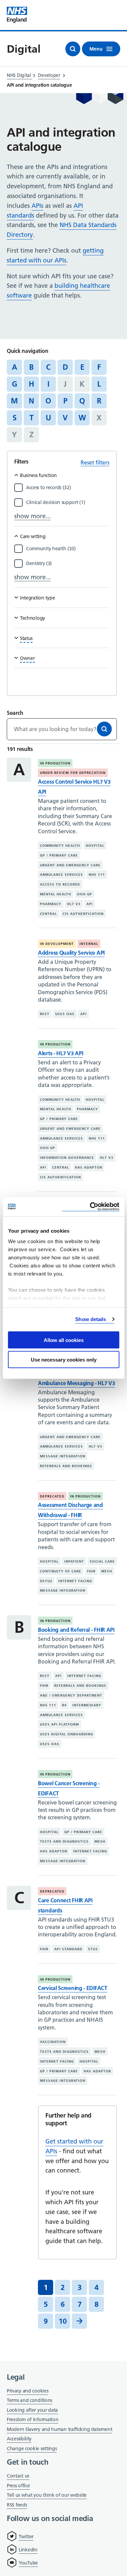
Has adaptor (89, 1167)
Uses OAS (65, 1014)
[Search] (104, 729)
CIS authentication (83, 914)
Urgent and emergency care (70, 865)
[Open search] (73, 49)
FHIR (91, 1571)
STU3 (93, 1949)
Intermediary (87, 1705)
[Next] (79, 2321)
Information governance (67, 1158)
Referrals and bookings (66, 1466)
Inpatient (74, 1561)
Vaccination (53, 2042)
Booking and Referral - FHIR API (76, 1630)
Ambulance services (61, 875)
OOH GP (84, 894)
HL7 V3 (74, 904)
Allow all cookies (64, 1340)
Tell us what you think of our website (47, 2495)
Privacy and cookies (27, 2391)
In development (57, 944)
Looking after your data (32, 2410)
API (90, 904)
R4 (64, 1705)
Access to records (60, 884)
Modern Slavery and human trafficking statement (59, 2430)
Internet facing (75, 1581)
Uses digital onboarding (67, 1734)
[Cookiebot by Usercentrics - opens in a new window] (90, 1207)
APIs (37, 206)
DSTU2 (46, 1581)
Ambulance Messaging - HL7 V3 (77, 1383)
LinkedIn (28, 2550)
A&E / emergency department (71, 1695)
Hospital (95, 846)
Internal (89, 944)
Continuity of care (61, 1571)
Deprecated (52, 1496)
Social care (102, 1561)
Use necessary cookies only (64, 1360)
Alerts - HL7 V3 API (60, 1053)
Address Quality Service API (71, 953)
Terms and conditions (29, 2400)
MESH (107, 1571)
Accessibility (19, 2439)
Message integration (63, 1456)
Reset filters (95, 463)
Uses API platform (59, 1724)
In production (55, 763)
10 (63, 2321)
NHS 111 (97, 875)
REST (45, 1014)
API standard (68, 1949)
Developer (49, 75)
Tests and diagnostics (64, 1841)
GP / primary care (59, 855)
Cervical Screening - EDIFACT (73, 1988)
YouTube (28, 2563)
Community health (60, 846)
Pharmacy (51, 904)
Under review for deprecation (73, 773)
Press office (18, 2486)
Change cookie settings (32, 2449)
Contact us (18, 2476)
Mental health (56, 894)
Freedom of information (33, 2419)
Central (48, 914)
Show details (91, 1319)
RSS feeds (17, 2505)
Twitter (26, 2537)
